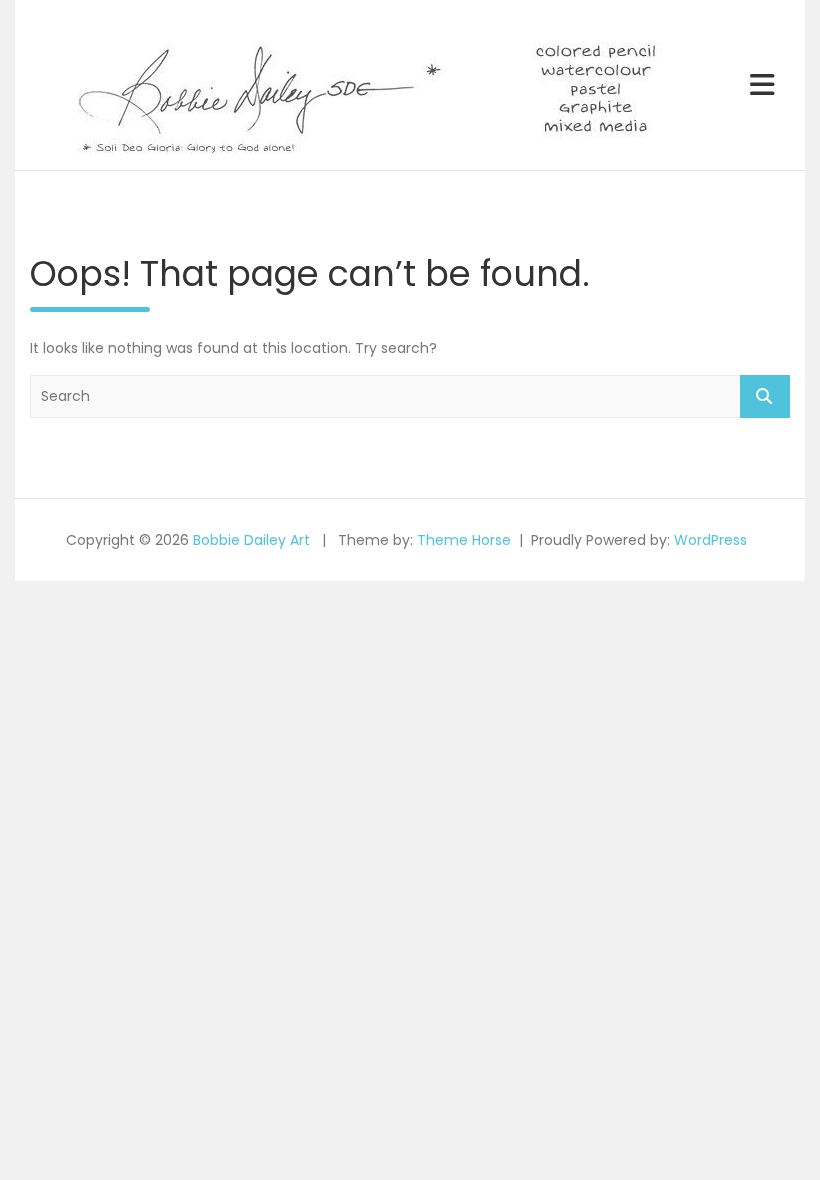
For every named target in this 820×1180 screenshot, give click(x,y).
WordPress (710, 540)
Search (765, 396)
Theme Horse (464, 540)
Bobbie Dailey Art (251, 540)
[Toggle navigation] (762, 85)
